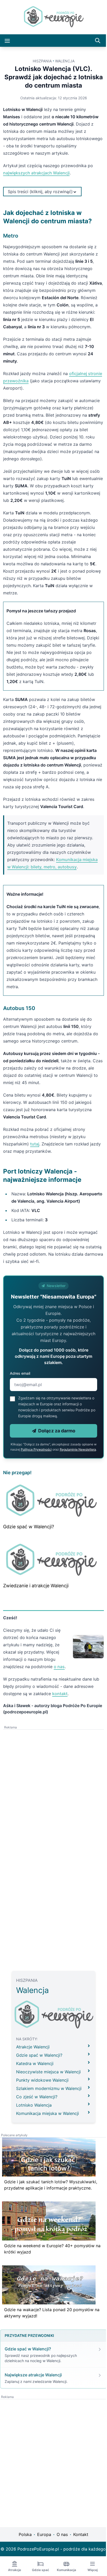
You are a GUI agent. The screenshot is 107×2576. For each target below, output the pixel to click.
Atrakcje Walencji (31, 2077)
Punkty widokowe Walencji (41, 2110)
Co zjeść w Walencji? (35, 2127)
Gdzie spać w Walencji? (29, 1558)
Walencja (63, 61)
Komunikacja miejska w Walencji (46, 2144)
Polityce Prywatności (46, 1478)
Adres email (20, 1402)
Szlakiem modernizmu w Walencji (47, 2119)
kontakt (60, 1724)
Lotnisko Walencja (32, 2135)
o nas (59, 1697)
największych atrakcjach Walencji (36, 173)
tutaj (35, 1158)
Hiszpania (40, 61)
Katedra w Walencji (33, 2094)
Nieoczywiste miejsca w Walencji (47, 2102)
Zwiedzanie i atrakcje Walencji (36, 1616)
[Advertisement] (53, 1814)
